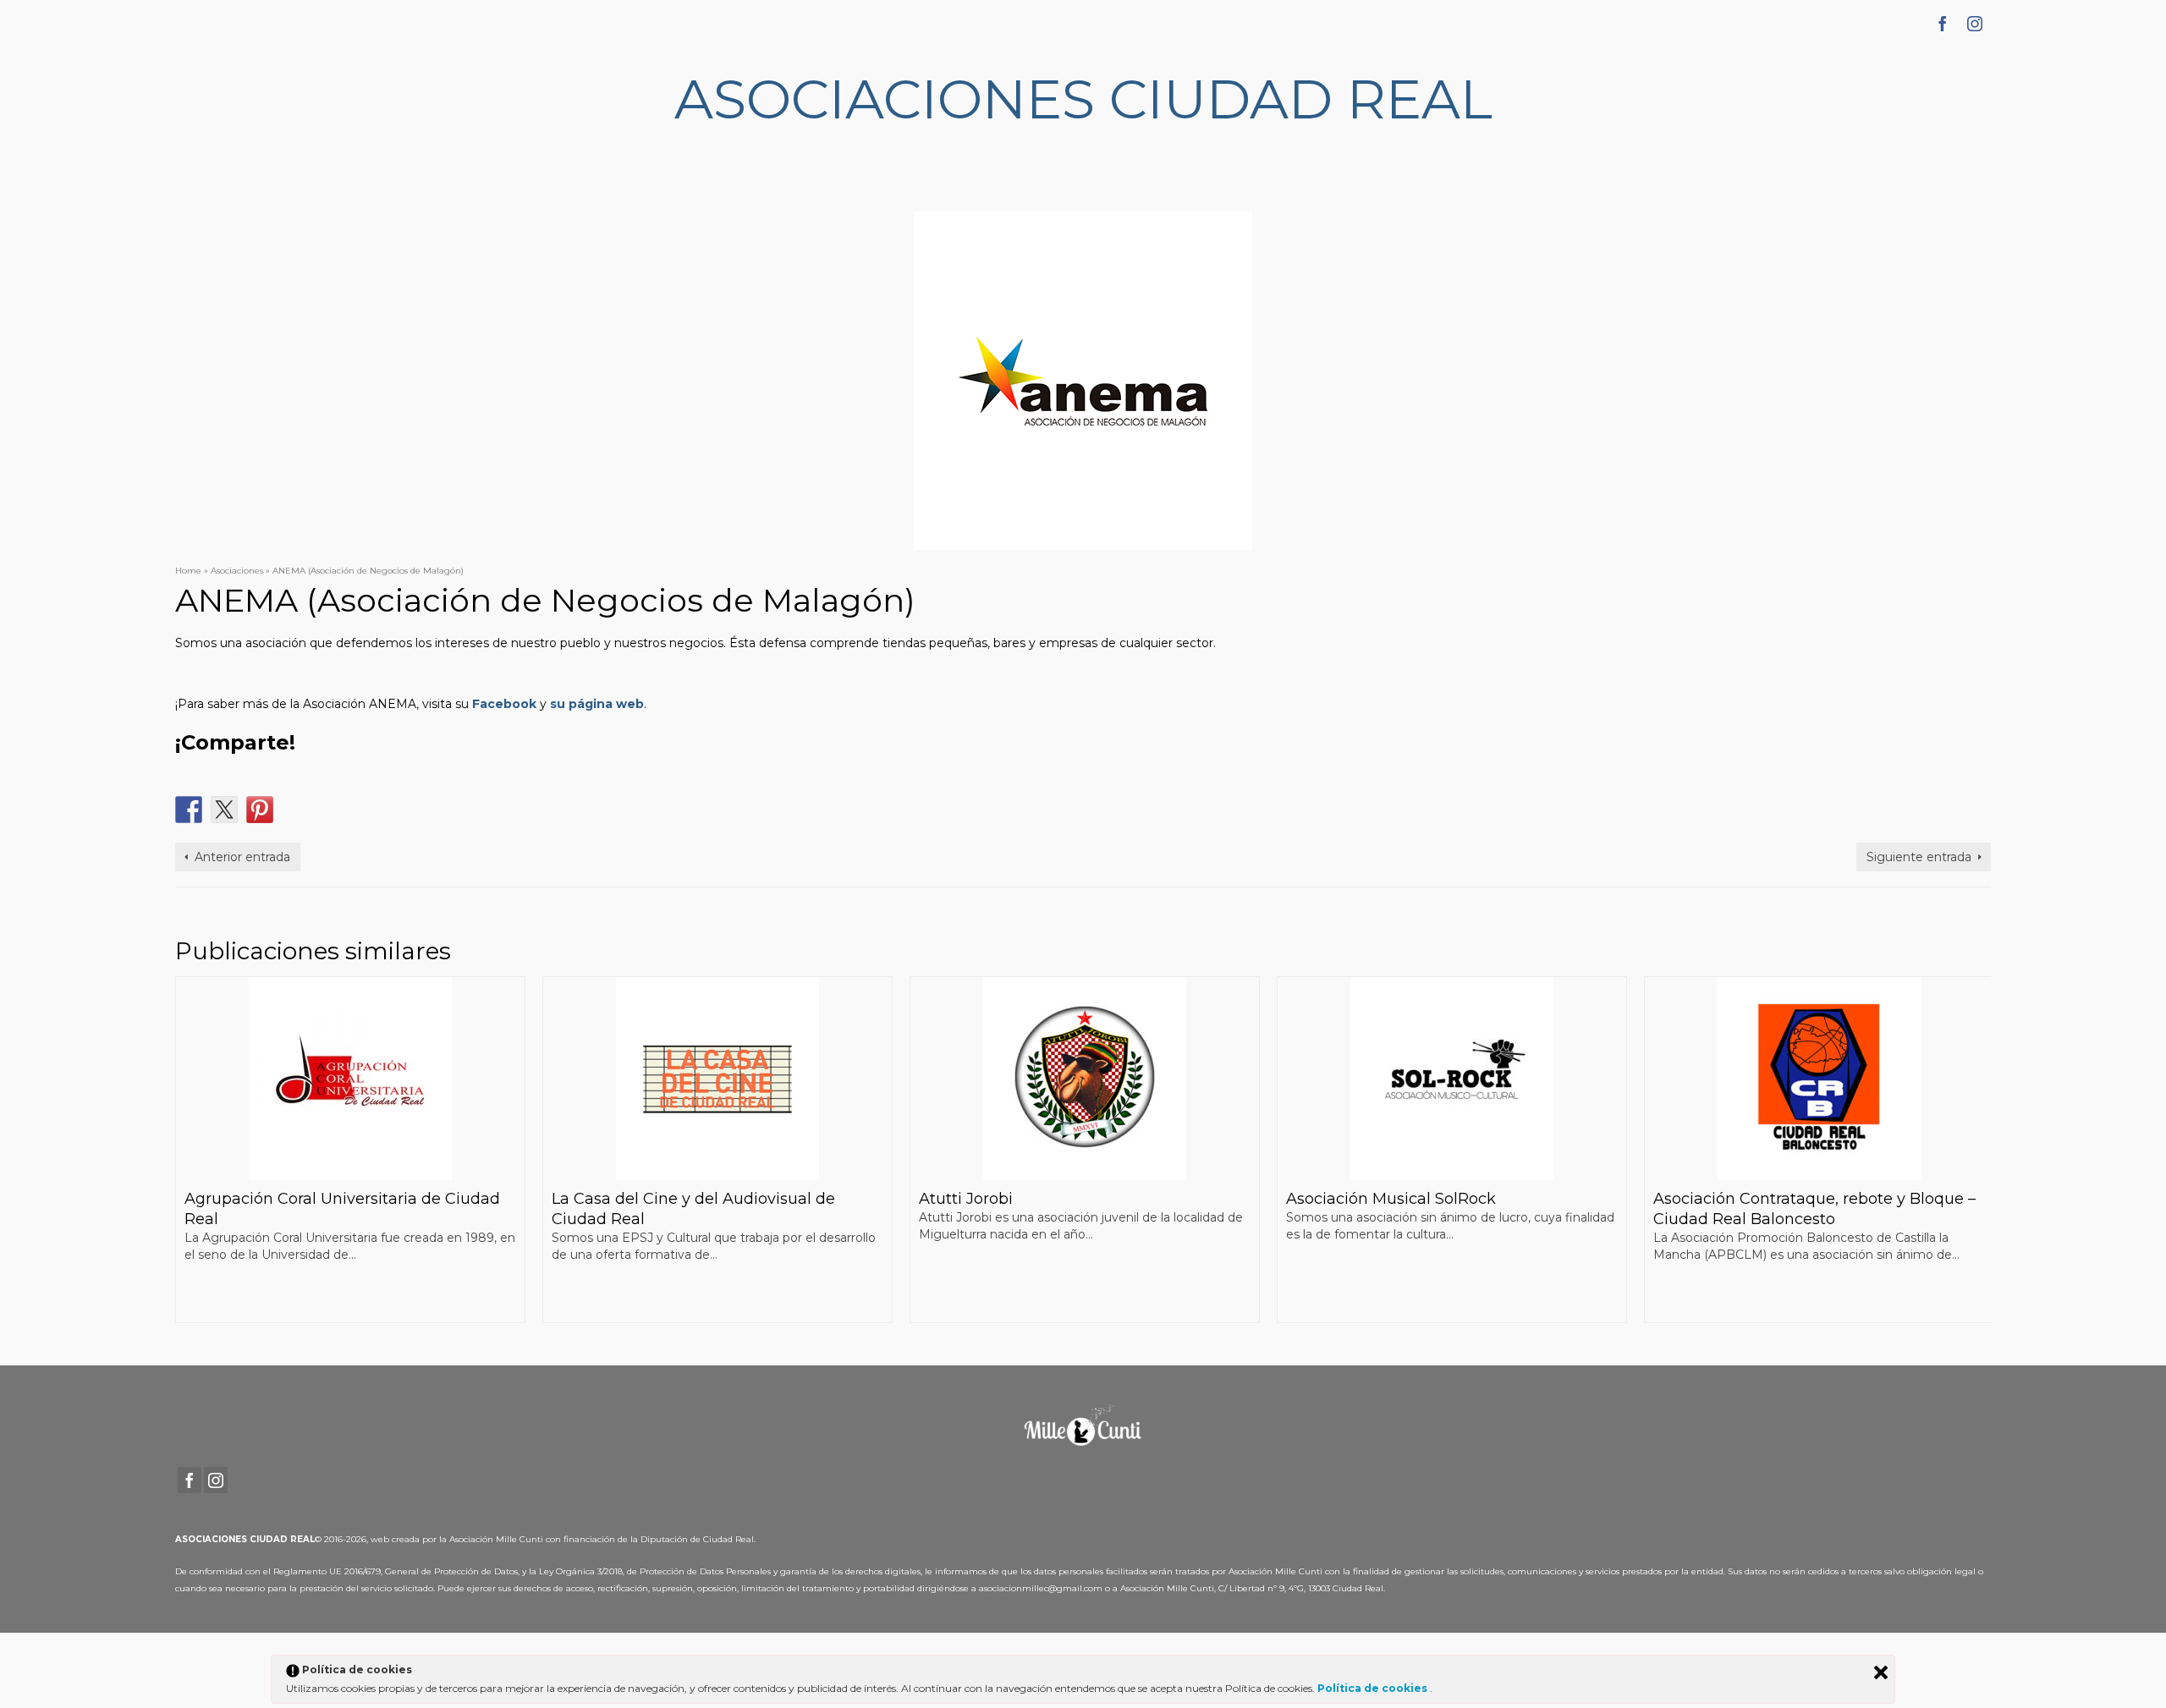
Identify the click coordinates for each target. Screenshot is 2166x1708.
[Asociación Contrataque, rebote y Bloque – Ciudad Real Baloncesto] (1819, 1079)
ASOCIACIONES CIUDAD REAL (1083, 99)
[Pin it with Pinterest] (260, 810)
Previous (190, 1149)
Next (1976, 1149)
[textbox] (1083, 743)
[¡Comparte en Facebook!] (189, 810)
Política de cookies (1374, 1688)
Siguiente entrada (1919, 857)
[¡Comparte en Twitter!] (224, 810)
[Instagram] (1975, 23)
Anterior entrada (242, 857)
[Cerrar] (1881, 1672)
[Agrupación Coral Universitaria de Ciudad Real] (350, 1079)
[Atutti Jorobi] (1085, 1079)
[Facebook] (1943, 23)
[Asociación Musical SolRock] (1452, 1079)
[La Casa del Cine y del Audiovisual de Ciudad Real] (717, 1079)
